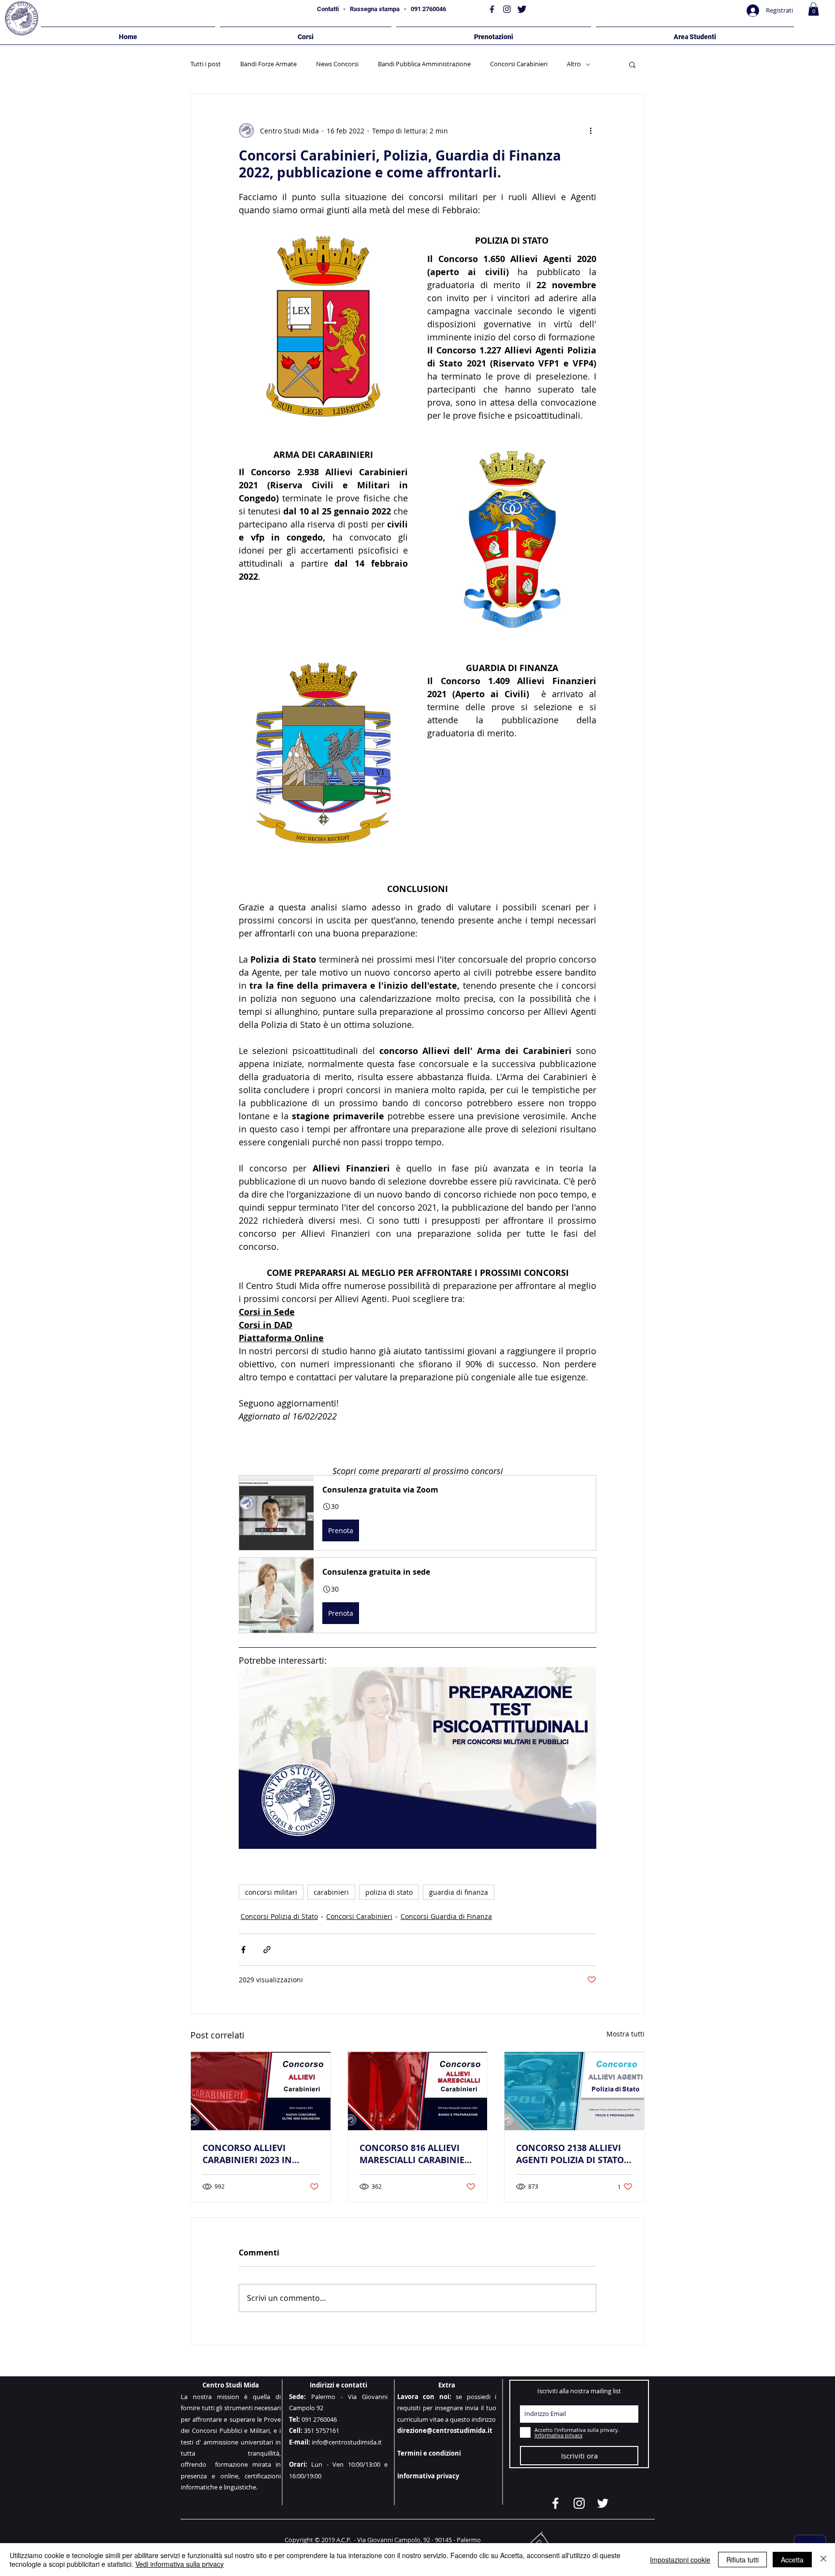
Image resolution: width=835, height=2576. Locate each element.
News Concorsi (337, 64)
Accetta (792, 2560)
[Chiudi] (823, 2560)
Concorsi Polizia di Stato (279, 1916)
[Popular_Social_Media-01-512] (492, 9)
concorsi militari (271, 1892)
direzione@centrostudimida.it (445, 2430)
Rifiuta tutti (742, 2560)
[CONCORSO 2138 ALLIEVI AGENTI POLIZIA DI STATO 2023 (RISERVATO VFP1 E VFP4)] (574, 2091)
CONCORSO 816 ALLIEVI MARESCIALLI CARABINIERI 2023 (416, 2154)
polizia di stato (389, 1892)
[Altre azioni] (590, 131)
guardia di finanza (459, 1892)
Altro (574, 64)
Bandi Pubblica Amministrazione (424, 64)
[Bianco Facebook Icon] (555, 2503)
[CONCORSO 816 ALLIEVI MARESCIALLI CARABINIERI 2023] (418, 2091)
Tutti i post (206, 64)
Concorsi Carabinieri (519, 64)
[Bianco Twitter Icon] (603, 2503)
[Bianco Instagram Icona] (579, 2503)
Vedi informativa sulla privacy (180, 2564)
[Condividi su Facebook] (243, 1950)
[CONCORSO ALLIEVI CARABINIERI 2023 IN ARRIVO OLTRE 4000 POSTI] (261, 2091)
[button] (813, 9)
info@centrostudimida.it (347, 2442)
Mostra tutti (626, 2034)
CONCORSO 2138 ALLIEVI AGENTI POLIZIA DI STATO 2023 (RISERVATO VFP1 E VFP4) (570, 2154)
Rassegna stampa (375, 9)
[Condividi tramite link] (267, 1950)
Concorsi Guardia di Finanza (446, 1916)
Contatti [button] (328, 9)
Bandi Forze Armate (268, 64)
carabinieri (331, 1892)
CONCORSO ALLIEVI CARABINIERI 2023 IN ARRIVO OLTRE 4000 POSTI (258, 2154)
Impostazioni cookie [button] (680, 2560)
